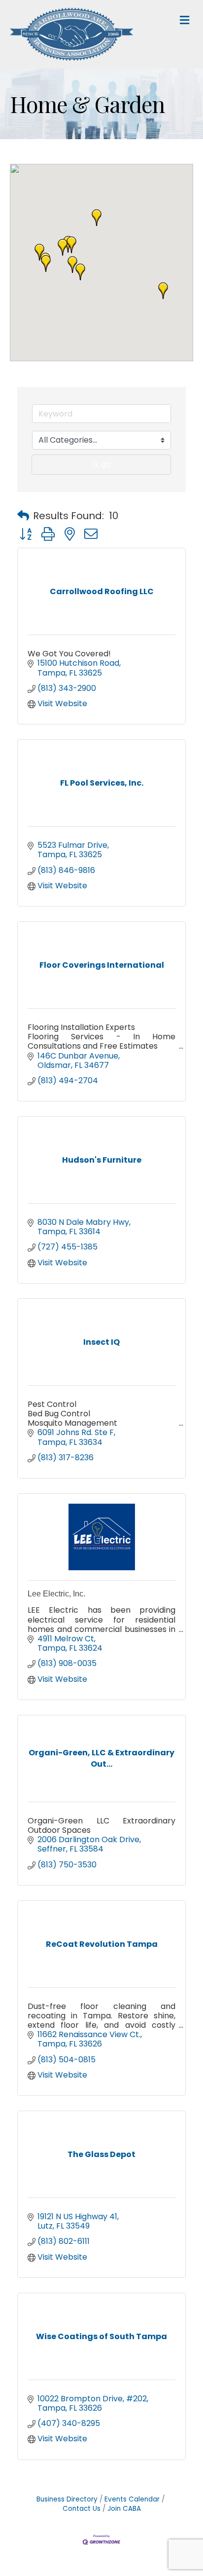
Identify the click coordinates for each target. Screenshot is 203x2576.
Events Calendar (132, 2499)
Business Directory (67, 2499)
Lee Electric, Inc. (56, 1594)
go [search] (106, 464)
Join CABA (124, 2509)
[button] (71, 245)
